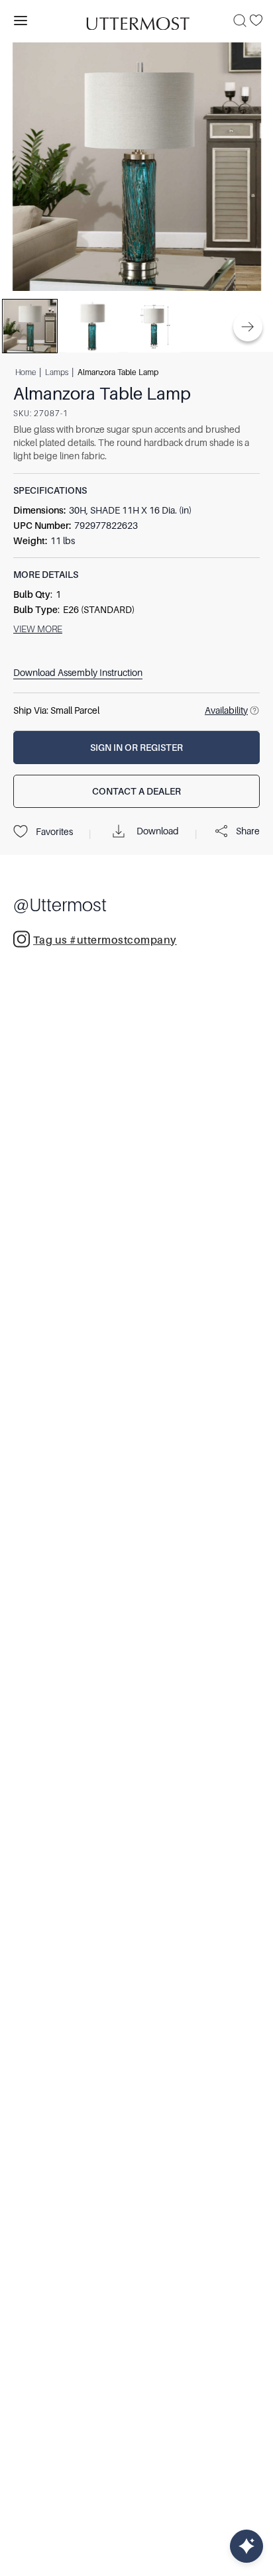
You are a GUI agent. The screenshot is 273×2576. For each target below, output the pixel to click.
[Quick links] (246, 2546)
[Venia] (136, 20)
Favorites (54, 832)
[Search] (240, 21)
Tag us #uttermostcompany (105, 940)
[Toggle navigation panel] (21, 21)
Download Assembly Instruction (78, 673)
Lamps (57, 372)
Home (26, 372)
